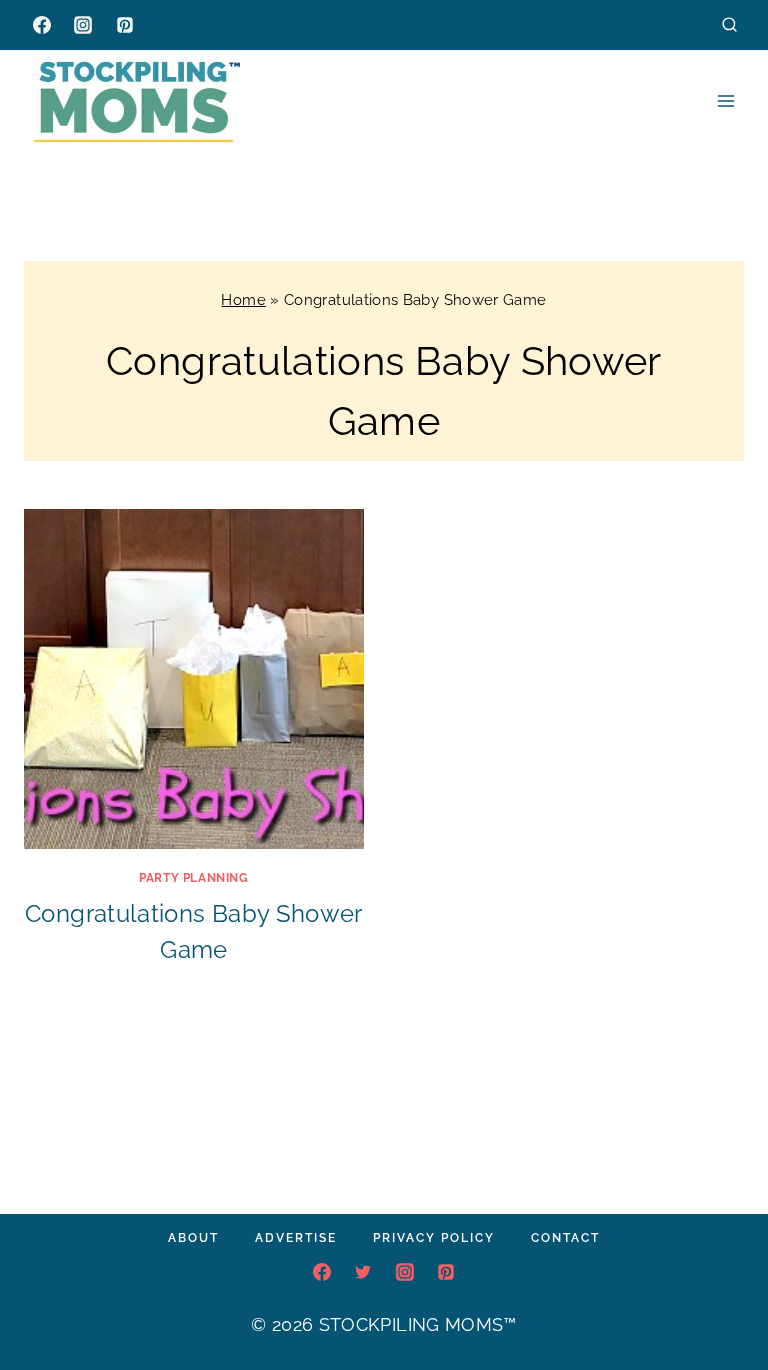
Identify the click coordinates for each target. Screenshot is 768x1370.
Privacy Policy (434, 1238)
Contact (565, 1238)
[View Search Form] (729, 24)
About (193, 1238)
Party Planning (193, 878)
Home (243, 300)
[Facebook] (42, 25)
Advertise (296, 1238)
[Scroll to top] (722, 1294)
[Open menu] (725, 100)
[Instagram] (83, 25)
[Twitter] (363, 1272)
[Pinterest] (125, 25)
